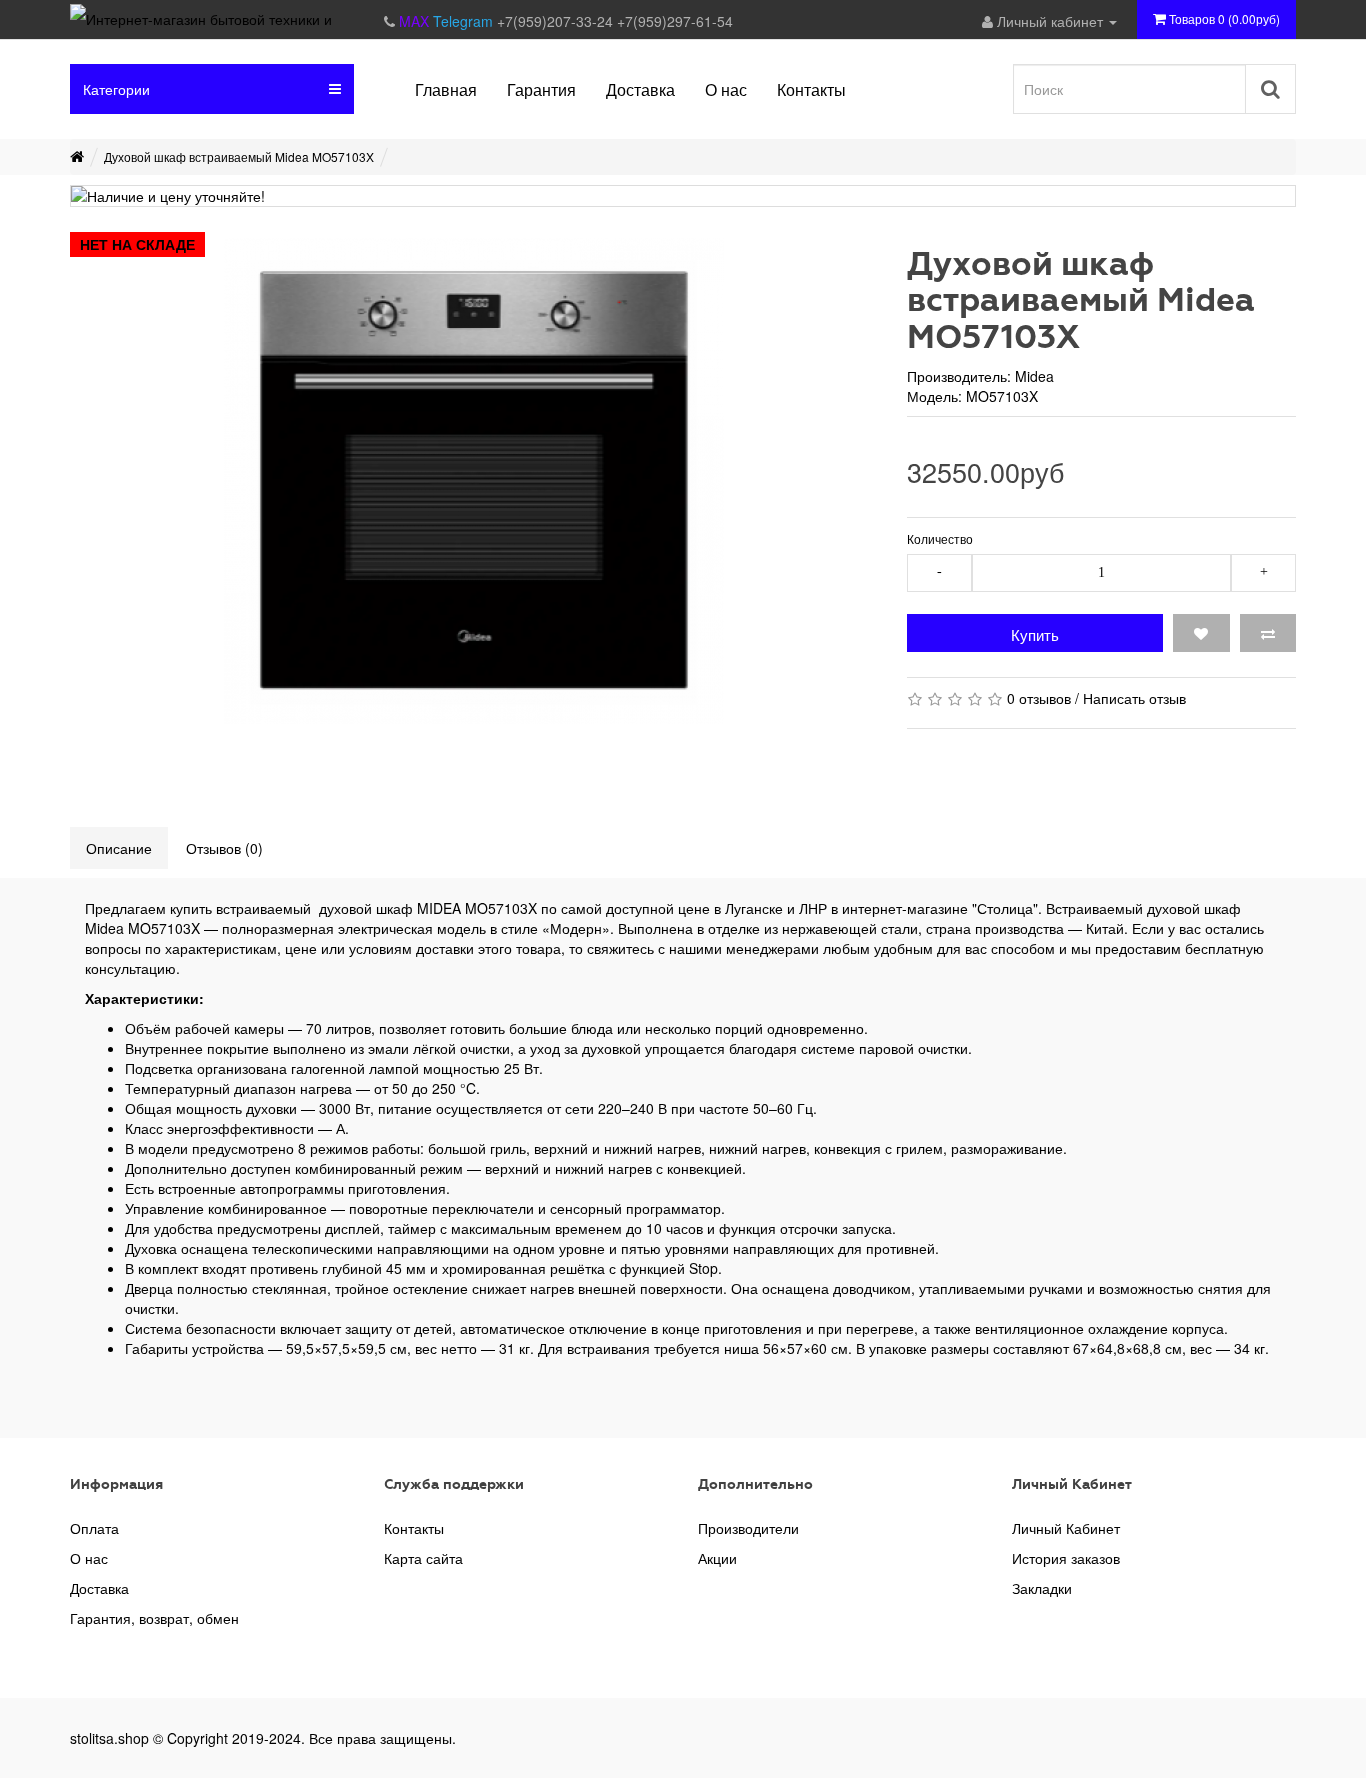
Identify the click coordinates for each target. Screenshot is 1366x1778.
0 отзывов (1039, 698)
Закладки (1042, 1588)
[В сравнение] (1268, 633)
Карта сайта (423, 1558)
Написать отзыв (1134, 698)
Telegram (465, 21)
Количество (940, 538)
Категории (116, 89)
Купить (1035, 634)
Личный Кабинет (1066, 1528)
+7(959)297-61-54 (675, 21)
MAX (416, 21)
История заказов (1066, 1558)
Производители (748, 1528)
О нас (89, 1558)
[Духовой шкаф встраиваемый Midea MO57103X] (473, 481)
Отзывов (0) (224, 848)
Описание (119, 848)
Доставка (99, 1588)
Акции (717, 1558)
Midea (1034, 376)
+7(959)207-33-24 (557, 21)
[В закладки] (1201, 633)
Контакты (414, 1528)
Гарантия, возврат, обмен (154, 1618)
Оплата (94, 1528)
